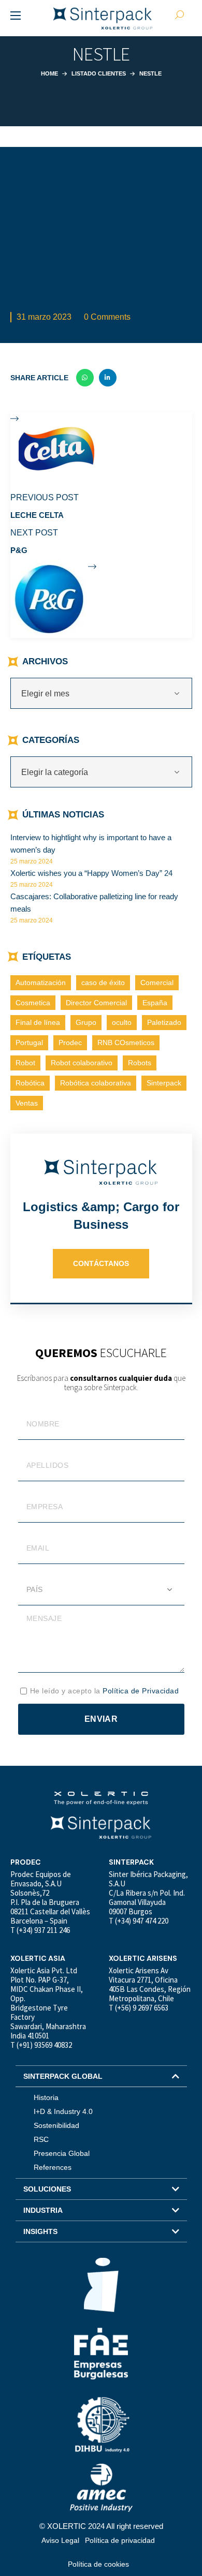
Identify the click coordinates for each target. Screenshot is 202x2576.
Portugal (29, 1043)
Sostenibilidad (56, 2125)
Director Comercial (96, 1003)
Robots (140, 1063)
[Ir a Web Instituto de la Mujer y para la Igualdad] (101, 2285)
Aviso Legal (60, 2540)
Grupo (86, 1022)
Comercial (157, 982)
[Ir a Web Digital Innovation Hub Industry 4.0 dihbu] (101, 2424)
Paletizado (164, 1022)
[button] (101, 2076)
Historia (46, 2097)
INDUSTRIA (43, 2210)
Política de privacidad (120, 2540)
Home (49, 73)
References (53, 2167)
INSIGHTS (40, 2231)
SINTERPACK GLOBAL (63, 2076)
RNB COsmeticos (126, 1043)
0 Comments (107, 317)
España (155, 1003)
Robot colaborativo (82, 1063)
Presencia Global (62, 2153)
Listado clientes (99, 73)
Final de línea (38, 1022)
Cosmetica (33, 1003)
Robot (25, 1063)
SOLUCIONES (47, 2189)
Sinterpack (164, 1083)
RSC (41, 2139)
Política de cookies (98, 2564)
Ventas (27, 1103)
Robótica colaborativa (96, 1083)
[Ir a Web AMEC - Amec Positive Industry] (101, 2487)
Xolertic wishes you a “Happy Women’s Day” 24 (91, 873)
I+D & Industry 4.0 (63, 2111)
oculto (122, 1022)
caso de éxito (103, 982)
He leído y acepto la (105, 1691)
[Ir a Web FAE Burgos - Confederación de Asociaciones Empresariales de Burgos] (101, 2354)
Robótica (30, 1083)
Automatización (41, 982)
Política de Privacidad (141, 1691)
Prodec (70, 1043)
